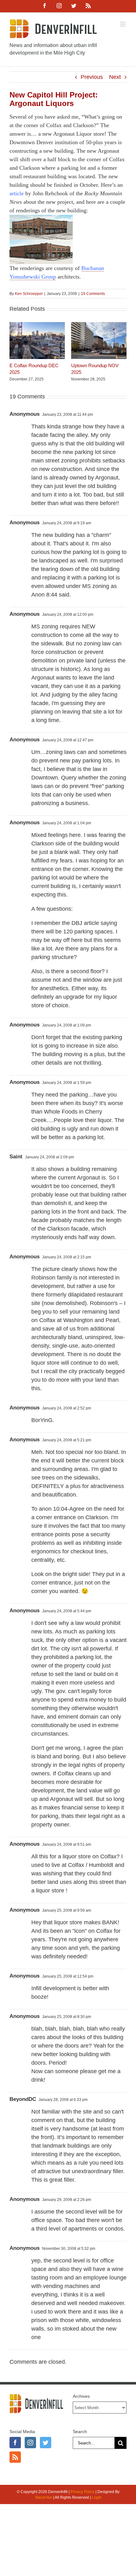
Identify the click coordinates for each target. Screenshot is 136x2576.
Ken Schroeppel (29, 294)
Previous (92, 77)
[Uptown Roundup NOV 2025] (99, 325)
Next (115, 77)
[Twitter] (46, 2443)
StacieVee (43, 2497)
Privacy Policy (83, 2492)
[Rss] (15, 2457)
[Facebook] (15, 2443)
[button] (14, 352)
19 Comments (93, 294)
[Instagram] (30, 2443)
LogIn (97, 2497)
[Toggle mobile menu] (123, 24)
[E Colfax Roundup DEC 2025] (37, 325)
